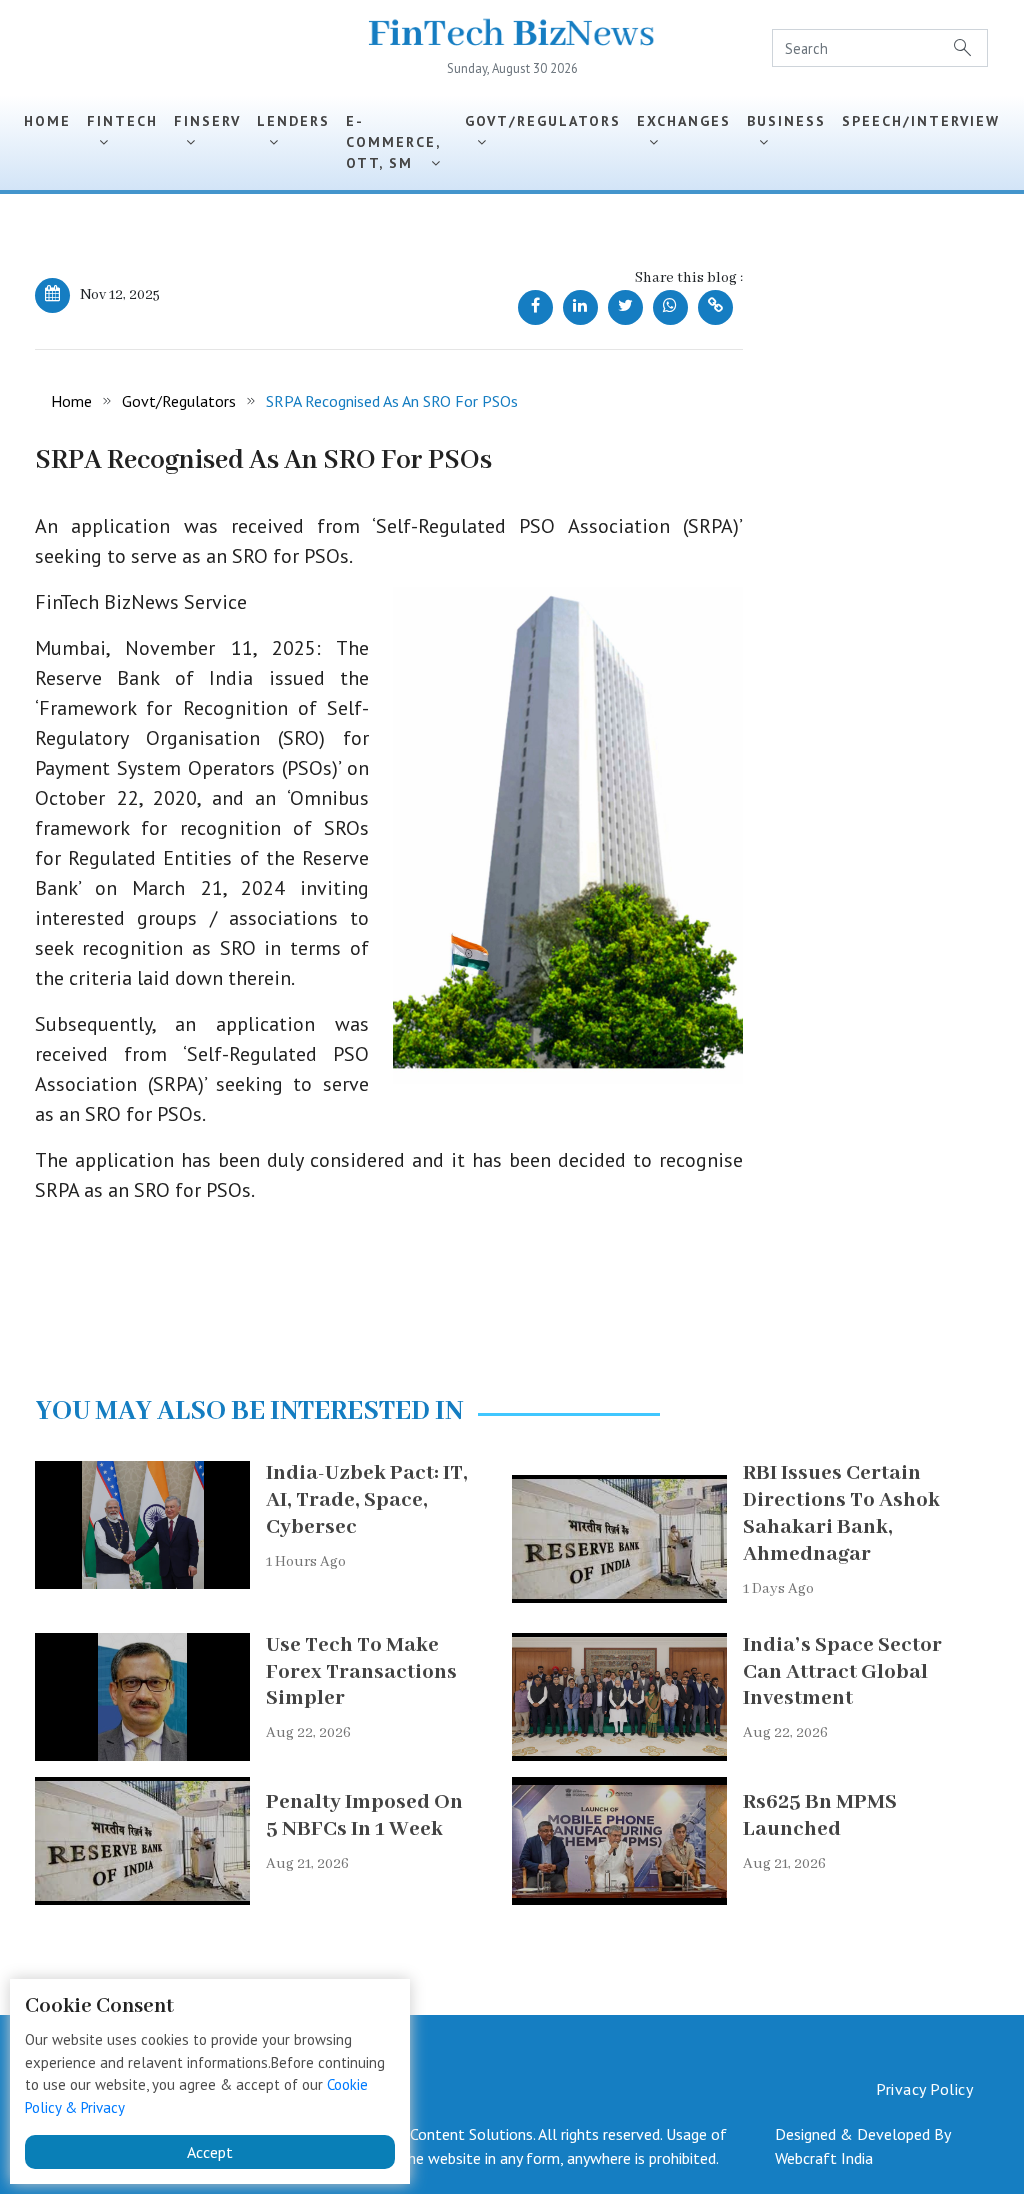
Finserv (207, 131)
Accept (210, 2152)
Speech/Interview (921, 131)
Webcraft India (824, 2158)
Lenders (293, 131)
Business (786, 131)
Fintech (122, 131)
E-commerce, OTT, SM (393, 142)
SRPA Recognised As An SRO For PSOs (392, 401)
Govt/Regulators (543, 131)
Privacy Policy (924, 2089)
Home (47, 121)
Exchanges (684, 131)
